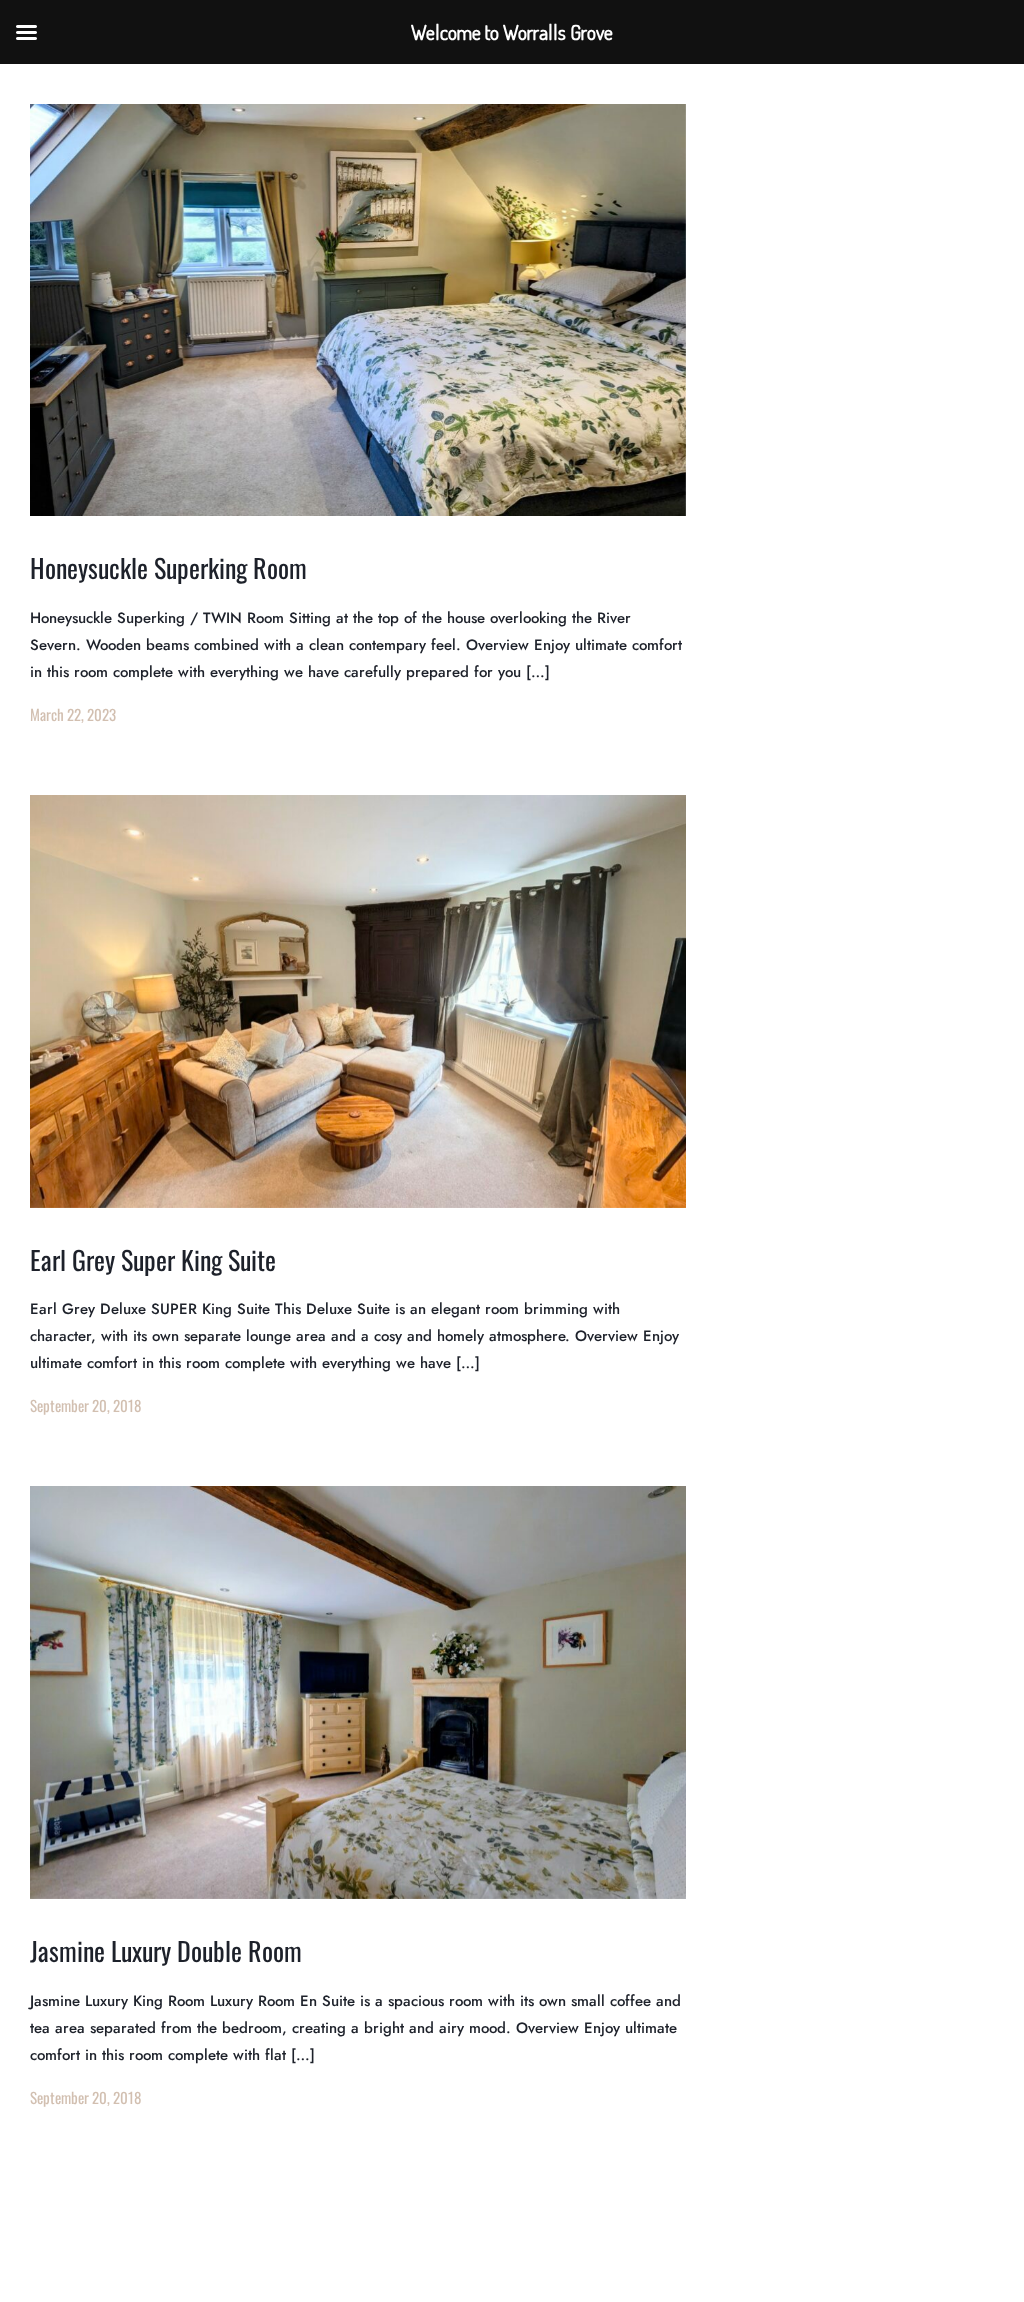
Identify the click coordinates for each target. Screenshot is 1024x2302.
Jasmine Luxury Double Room (166, 1950)
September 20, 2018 (85, 1405)
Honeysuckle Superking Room (168, 567)
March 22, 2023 (73, 714)
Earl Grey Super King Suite (153, 1259)
